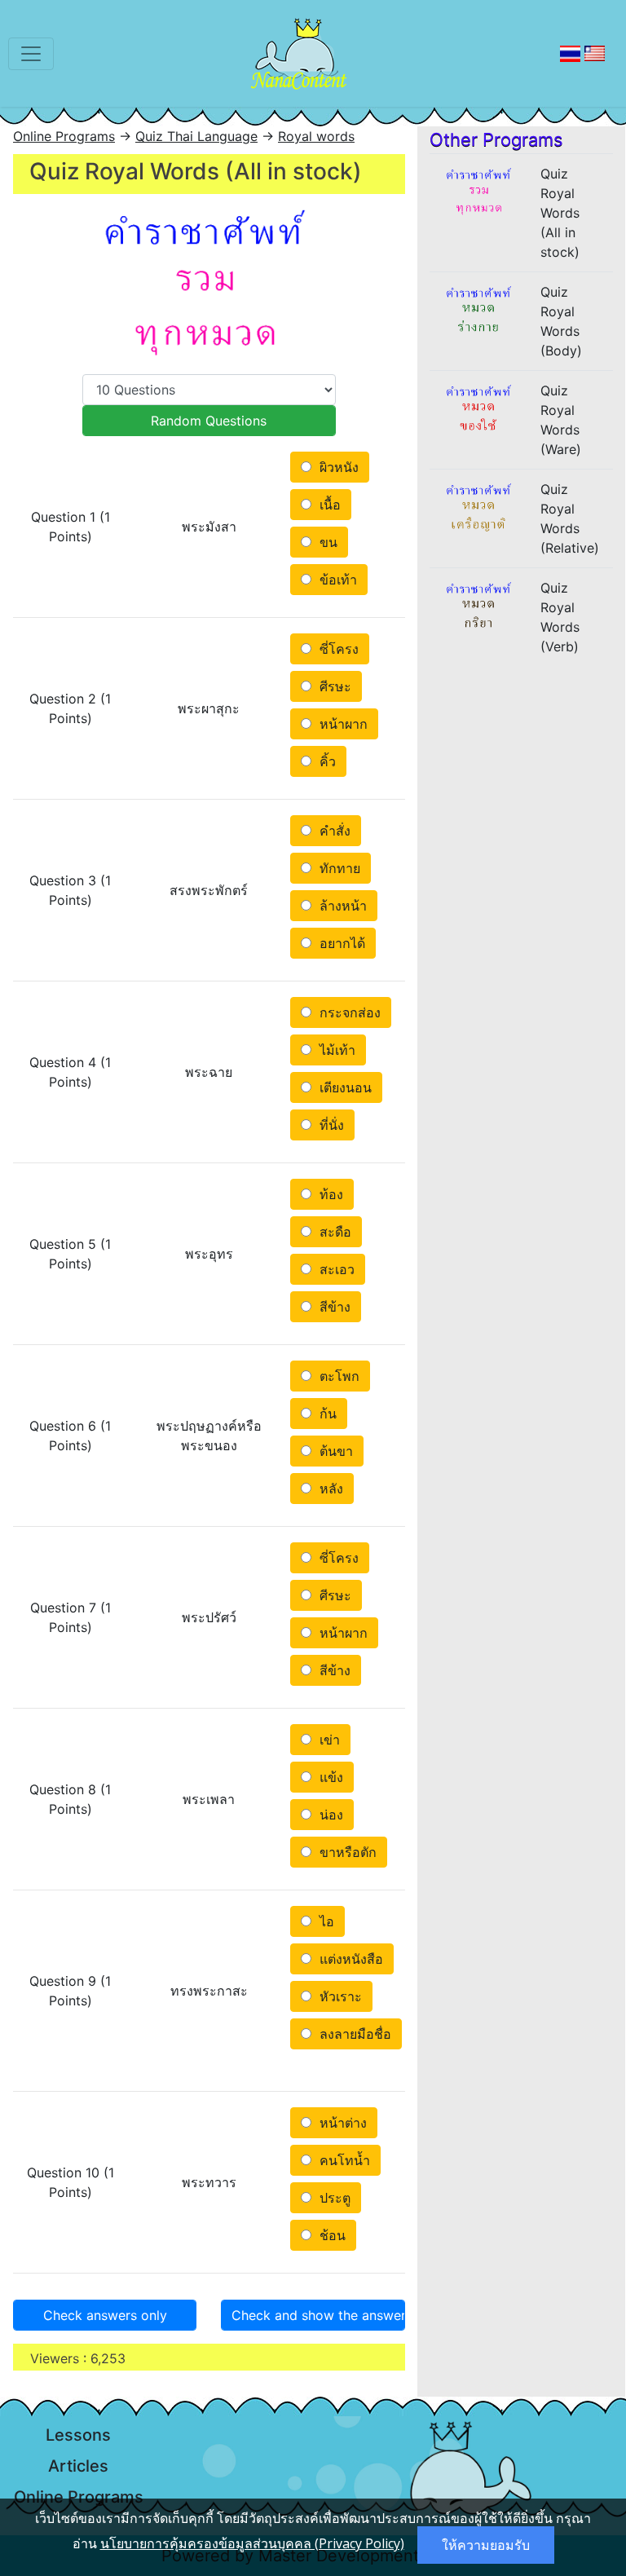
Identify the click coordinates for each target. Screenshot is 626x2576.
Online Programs (64, 136)
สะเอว (335, 1269)
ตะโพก (337, 1376)
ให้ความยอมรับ (486, 2545)
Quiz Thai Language (196, 136)
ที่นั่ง (330, 1125)
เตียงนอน (344, 1087)
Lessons (78, 2435)
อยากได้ (340, 943)
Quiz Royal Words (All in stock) (560, 213)
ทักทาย (338, 868)
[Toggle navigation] (31, 54)
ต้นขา (334, 1451)
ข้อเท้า (336, 580)
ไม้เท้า (335, 1050)
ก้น (326, 1414)
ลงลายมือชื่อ (353, 2034)
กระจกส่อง (348, 1012)
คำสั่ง (333, 831)
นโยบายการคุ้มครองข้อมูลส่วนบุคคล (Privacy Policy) (252, 2543)
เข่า (328, 1740)
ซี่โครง (337, 649)
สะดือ (333, 1232)
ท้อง (329, 1194)
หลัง (329, 1489)
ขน (326, 542)
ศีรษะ (333, 686)
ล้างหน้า (341, 906)
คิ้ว (326, 761)
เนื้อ (328, 505)
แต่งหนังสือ (349, 1959)
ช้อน (331, 2235)
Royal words (316, 136)
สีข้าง (333, 1307)
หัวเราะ (339, 1996)
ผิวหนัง (337, 467)
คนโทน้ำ (343, 2160)
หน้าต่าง (341, 2123)
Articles (78, 2466)
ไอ (325, 1921)
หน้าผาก (342, 724)
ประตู (333, 2198)
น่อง (329, 1815)
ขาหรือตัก (346, 1852)
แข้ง (329, 1777)
